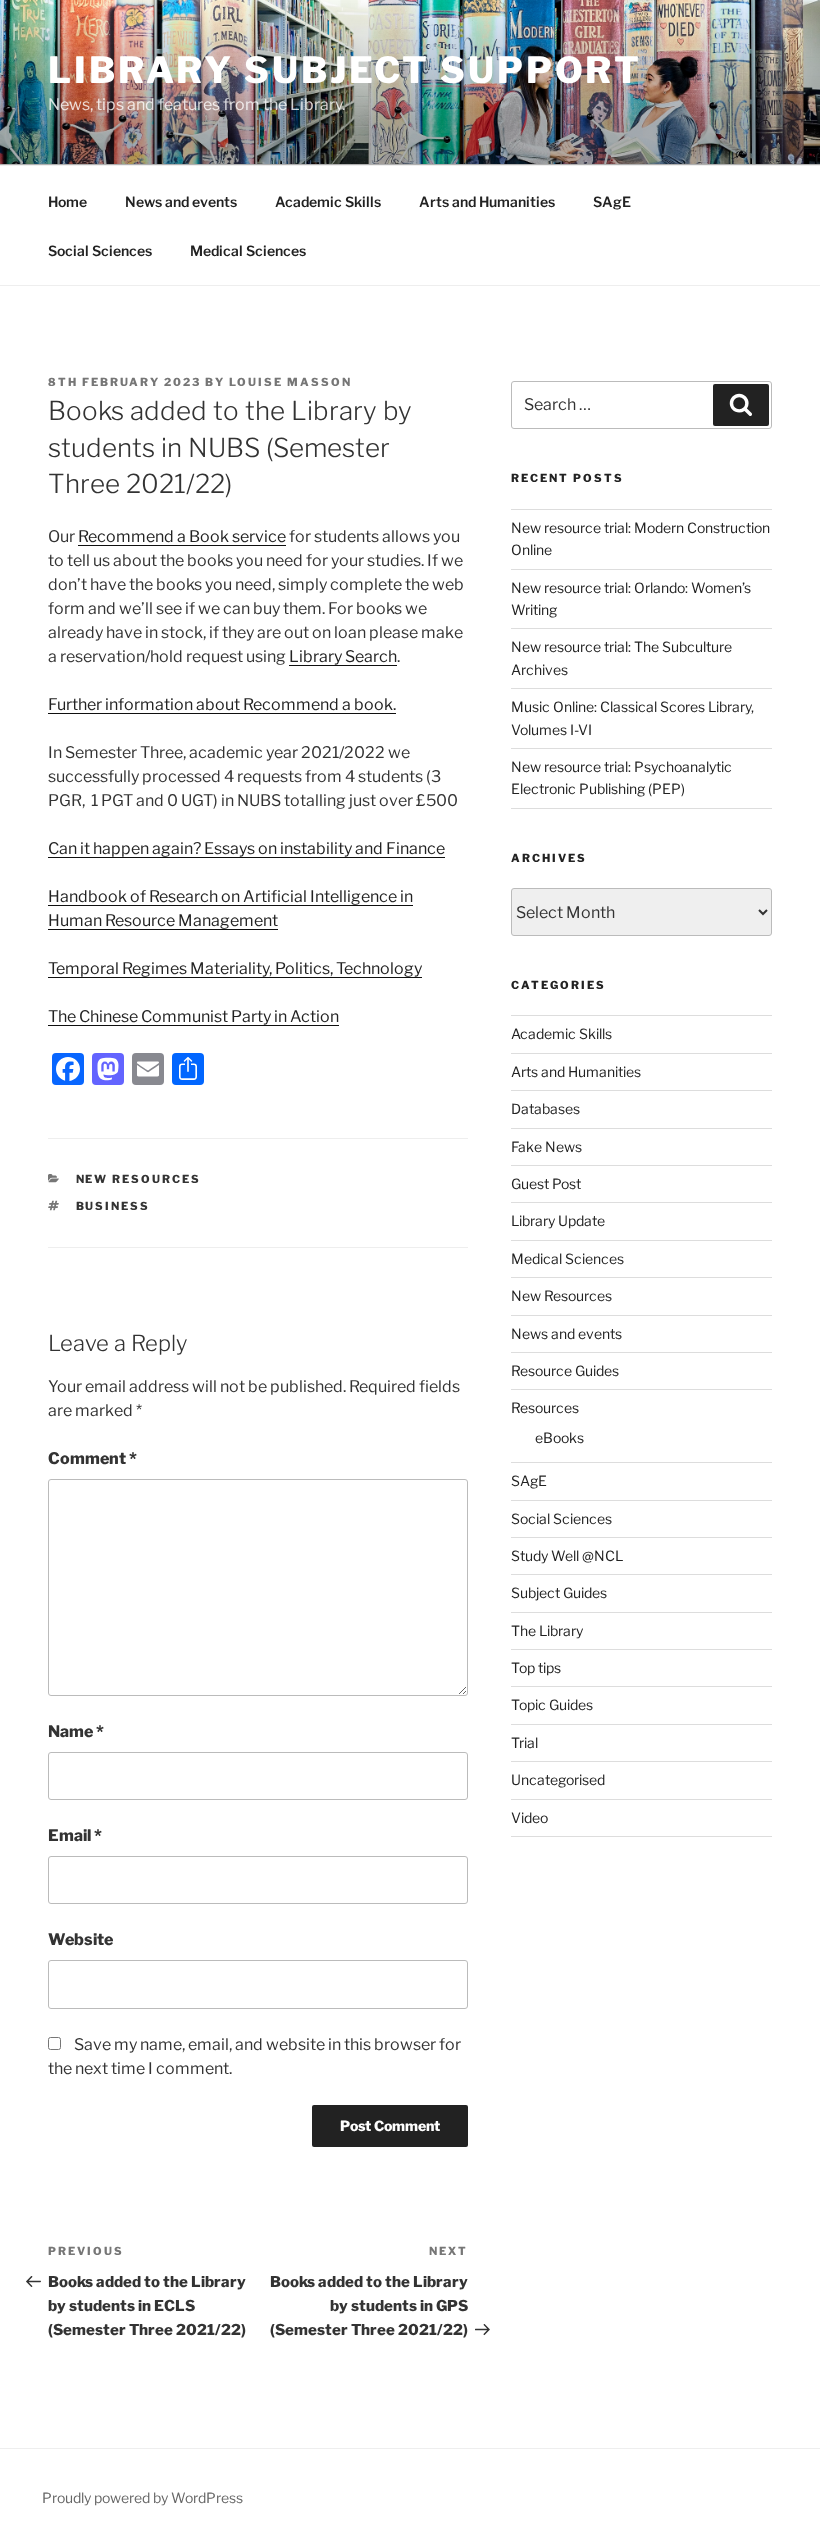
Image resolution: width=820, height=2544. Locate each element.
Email (75, 1835)
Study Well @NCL (567, 1555)
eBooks (559, 1437)
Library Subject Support (345, 70)
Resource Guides (565, 1370)
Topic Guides (552, 1704)
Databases (545, 1108)
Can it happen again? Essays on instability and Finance (246, 848)
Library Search (343, 656)
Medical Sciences (248, 250)
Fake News (546, 1146)
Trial (524, 1742)
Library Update (558, 1220)
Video (529, 1817)
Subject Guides (559, 1592)
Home (67, 201)
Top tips (536, 1667)
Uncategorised (558, 1779)
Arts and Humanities (487, 201)
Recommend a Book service (182, 536)
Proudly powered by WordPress (142, 2497)
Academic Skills (328, 201)
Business (113, 1206)
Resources (545, 1407)
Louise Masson (290, 382)
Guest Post (546, 1183)
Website (80, 1939)
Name (76, 1731)
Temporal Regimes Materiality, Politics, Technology (235, 968)
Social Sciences (100, 250)
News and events (181, 201)
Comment (92, 1458)
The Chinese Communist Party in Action (193, 1016)
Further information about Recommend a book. (222, 704)
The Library (547, 1630)
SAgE (612, 201)
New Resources (139, 1179)
